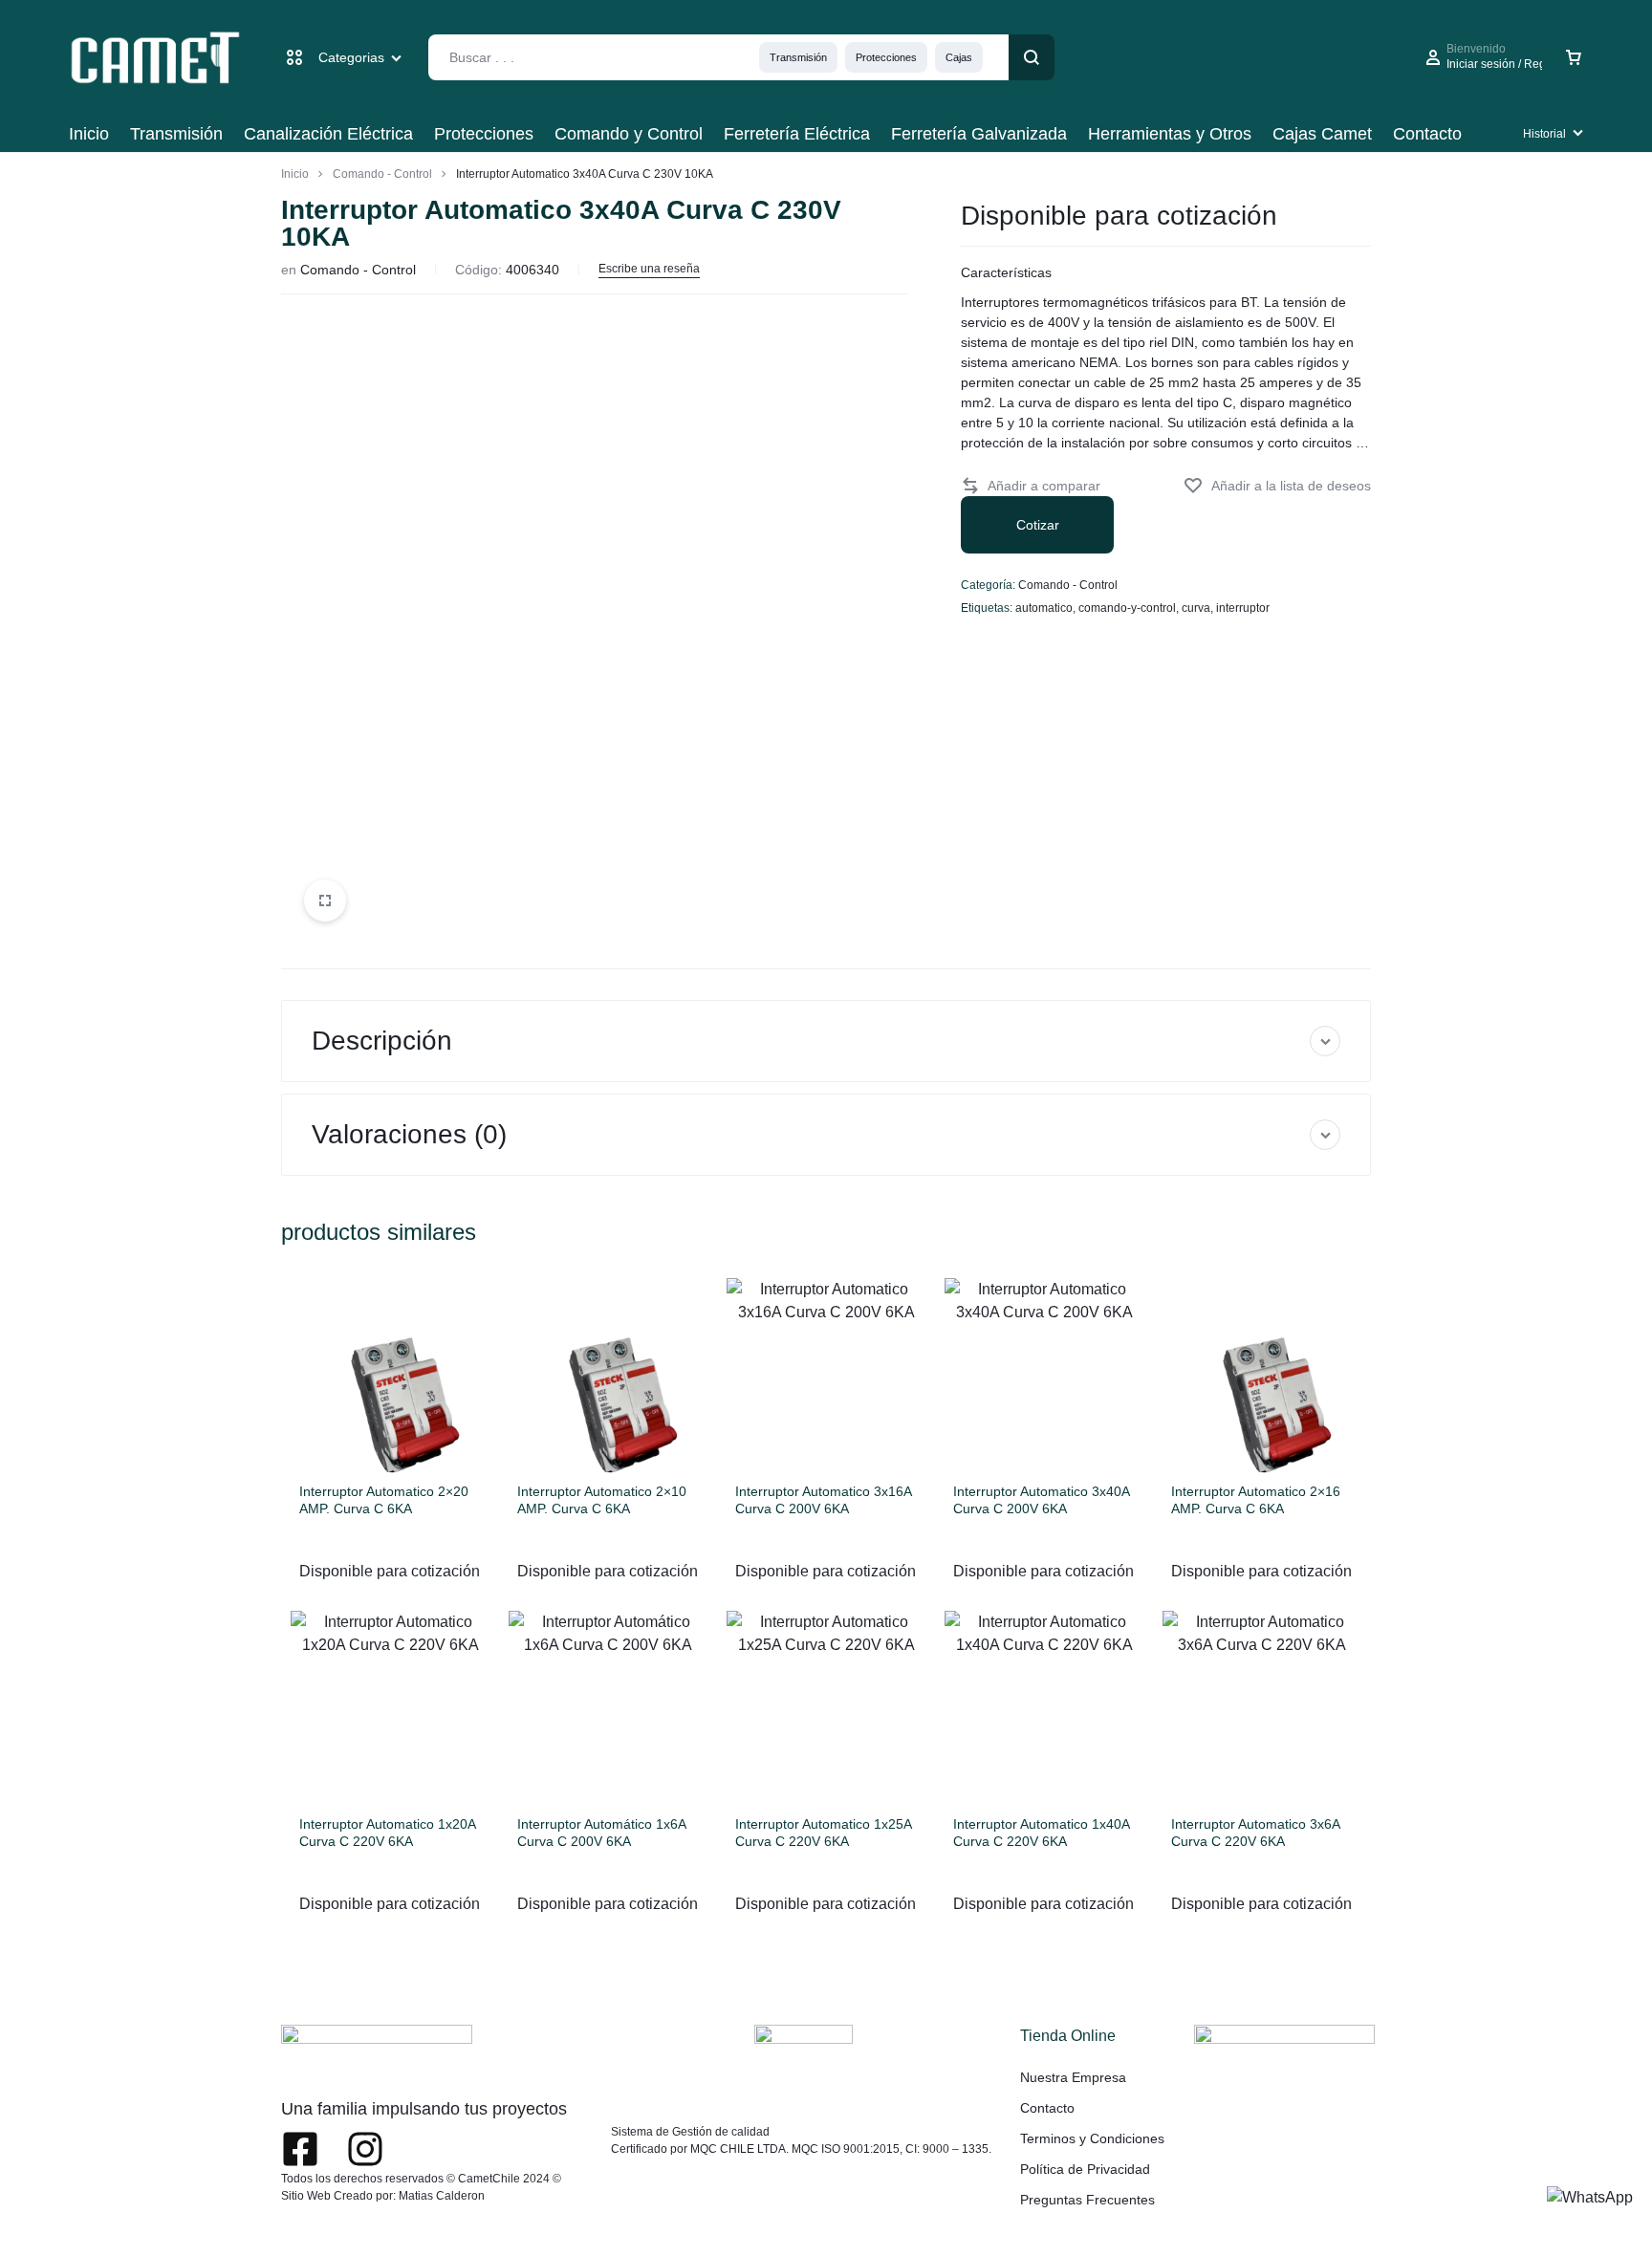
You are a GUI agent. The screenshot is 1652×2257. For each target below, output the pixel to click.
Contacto (1427, 134)
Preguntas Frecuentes (1087, 2200)
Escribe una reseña (649, 269)
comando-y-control (1127, 608)
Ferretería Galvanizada (979, 134)
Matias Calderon (442, 2196)
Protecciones (886, 57)
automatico (1044, 608)
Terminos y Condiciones (1092, 2138)
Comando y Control (629, 134)
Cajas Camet (1322, 134)
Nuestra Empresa (1073, 2077)
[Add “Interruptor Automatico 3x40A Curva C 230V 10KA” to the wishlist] (1277, 486)
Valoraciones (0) (409, 1134)
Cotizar (1038, 525)
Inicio (89, 134)
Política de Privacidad (1085, 2169)
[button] (1031, 486)
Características (1006, 272)
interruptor (1243, 608)
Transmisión (798, 57)
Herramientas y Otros (1170, 134)
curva (1196, 608)
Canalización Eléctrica (328, 134)
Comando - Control (382, 174)
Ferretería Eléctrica (797, 134)
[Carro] (1574, 57)
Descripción (382, 1041)
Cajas (959, 57)
